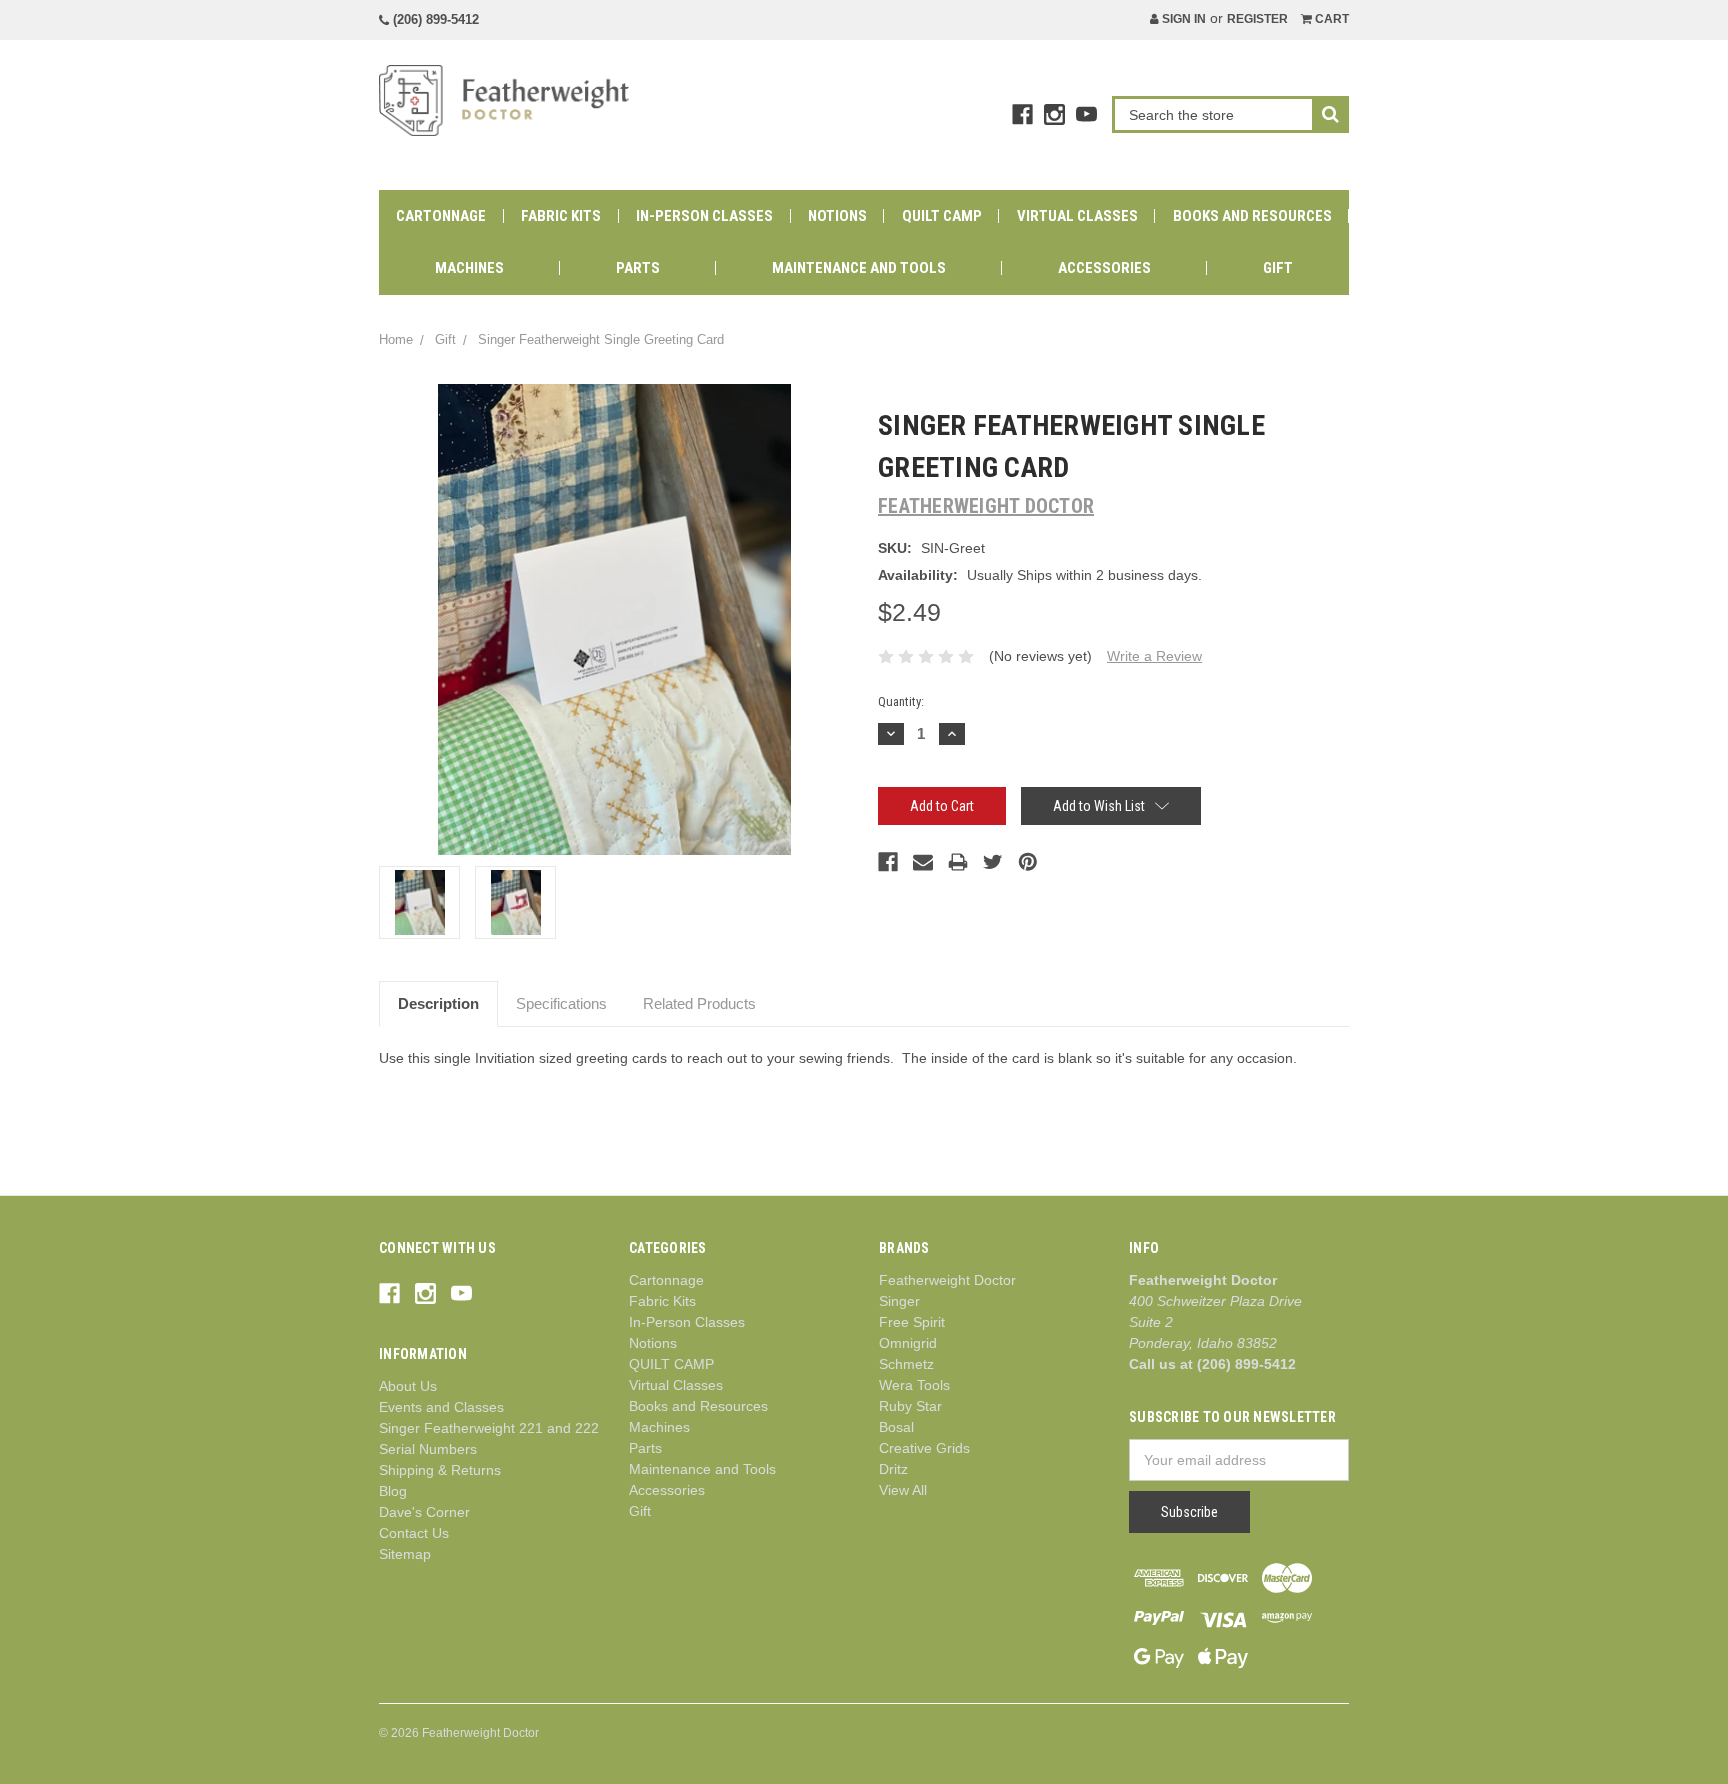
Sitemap (405, 1554)
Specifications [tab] (561, 1003)
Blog (393, 1491)
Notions (837, 216)
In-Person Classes (704, 216)
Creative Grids (924, 1448)
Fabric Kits (561, 216)
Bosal (896, 1427)
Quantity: (901, 701)
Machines (469, 268)
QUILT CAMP (942, 216)
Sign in (1182, 19)
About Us (408, 1386)
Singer (899, 1301)
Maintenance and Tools (859, 268)
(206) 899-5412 (434, 19)
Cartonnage (441, 216)
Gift (1278, 268)
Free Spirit (912, 1322)
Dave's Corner (424, 1512)
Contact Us (414, 1533)
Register (1257, 19)
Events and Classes (441, 1407)
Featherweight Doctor (947, 1280)
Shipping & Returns (440, 1470)
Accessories (1104, 268)
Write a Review (1154, 656)
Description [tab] (438, 1003)
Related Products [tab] (699, 1003)
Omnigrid (908, 1343)
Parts (638, 268)
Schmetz (906, 1364)
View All (903, 1490)
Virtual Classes (1077, 216)
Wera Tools (914, 1385)
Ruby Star (910, 1406)
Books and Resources (1252, 216)
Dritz (893, 1469)
